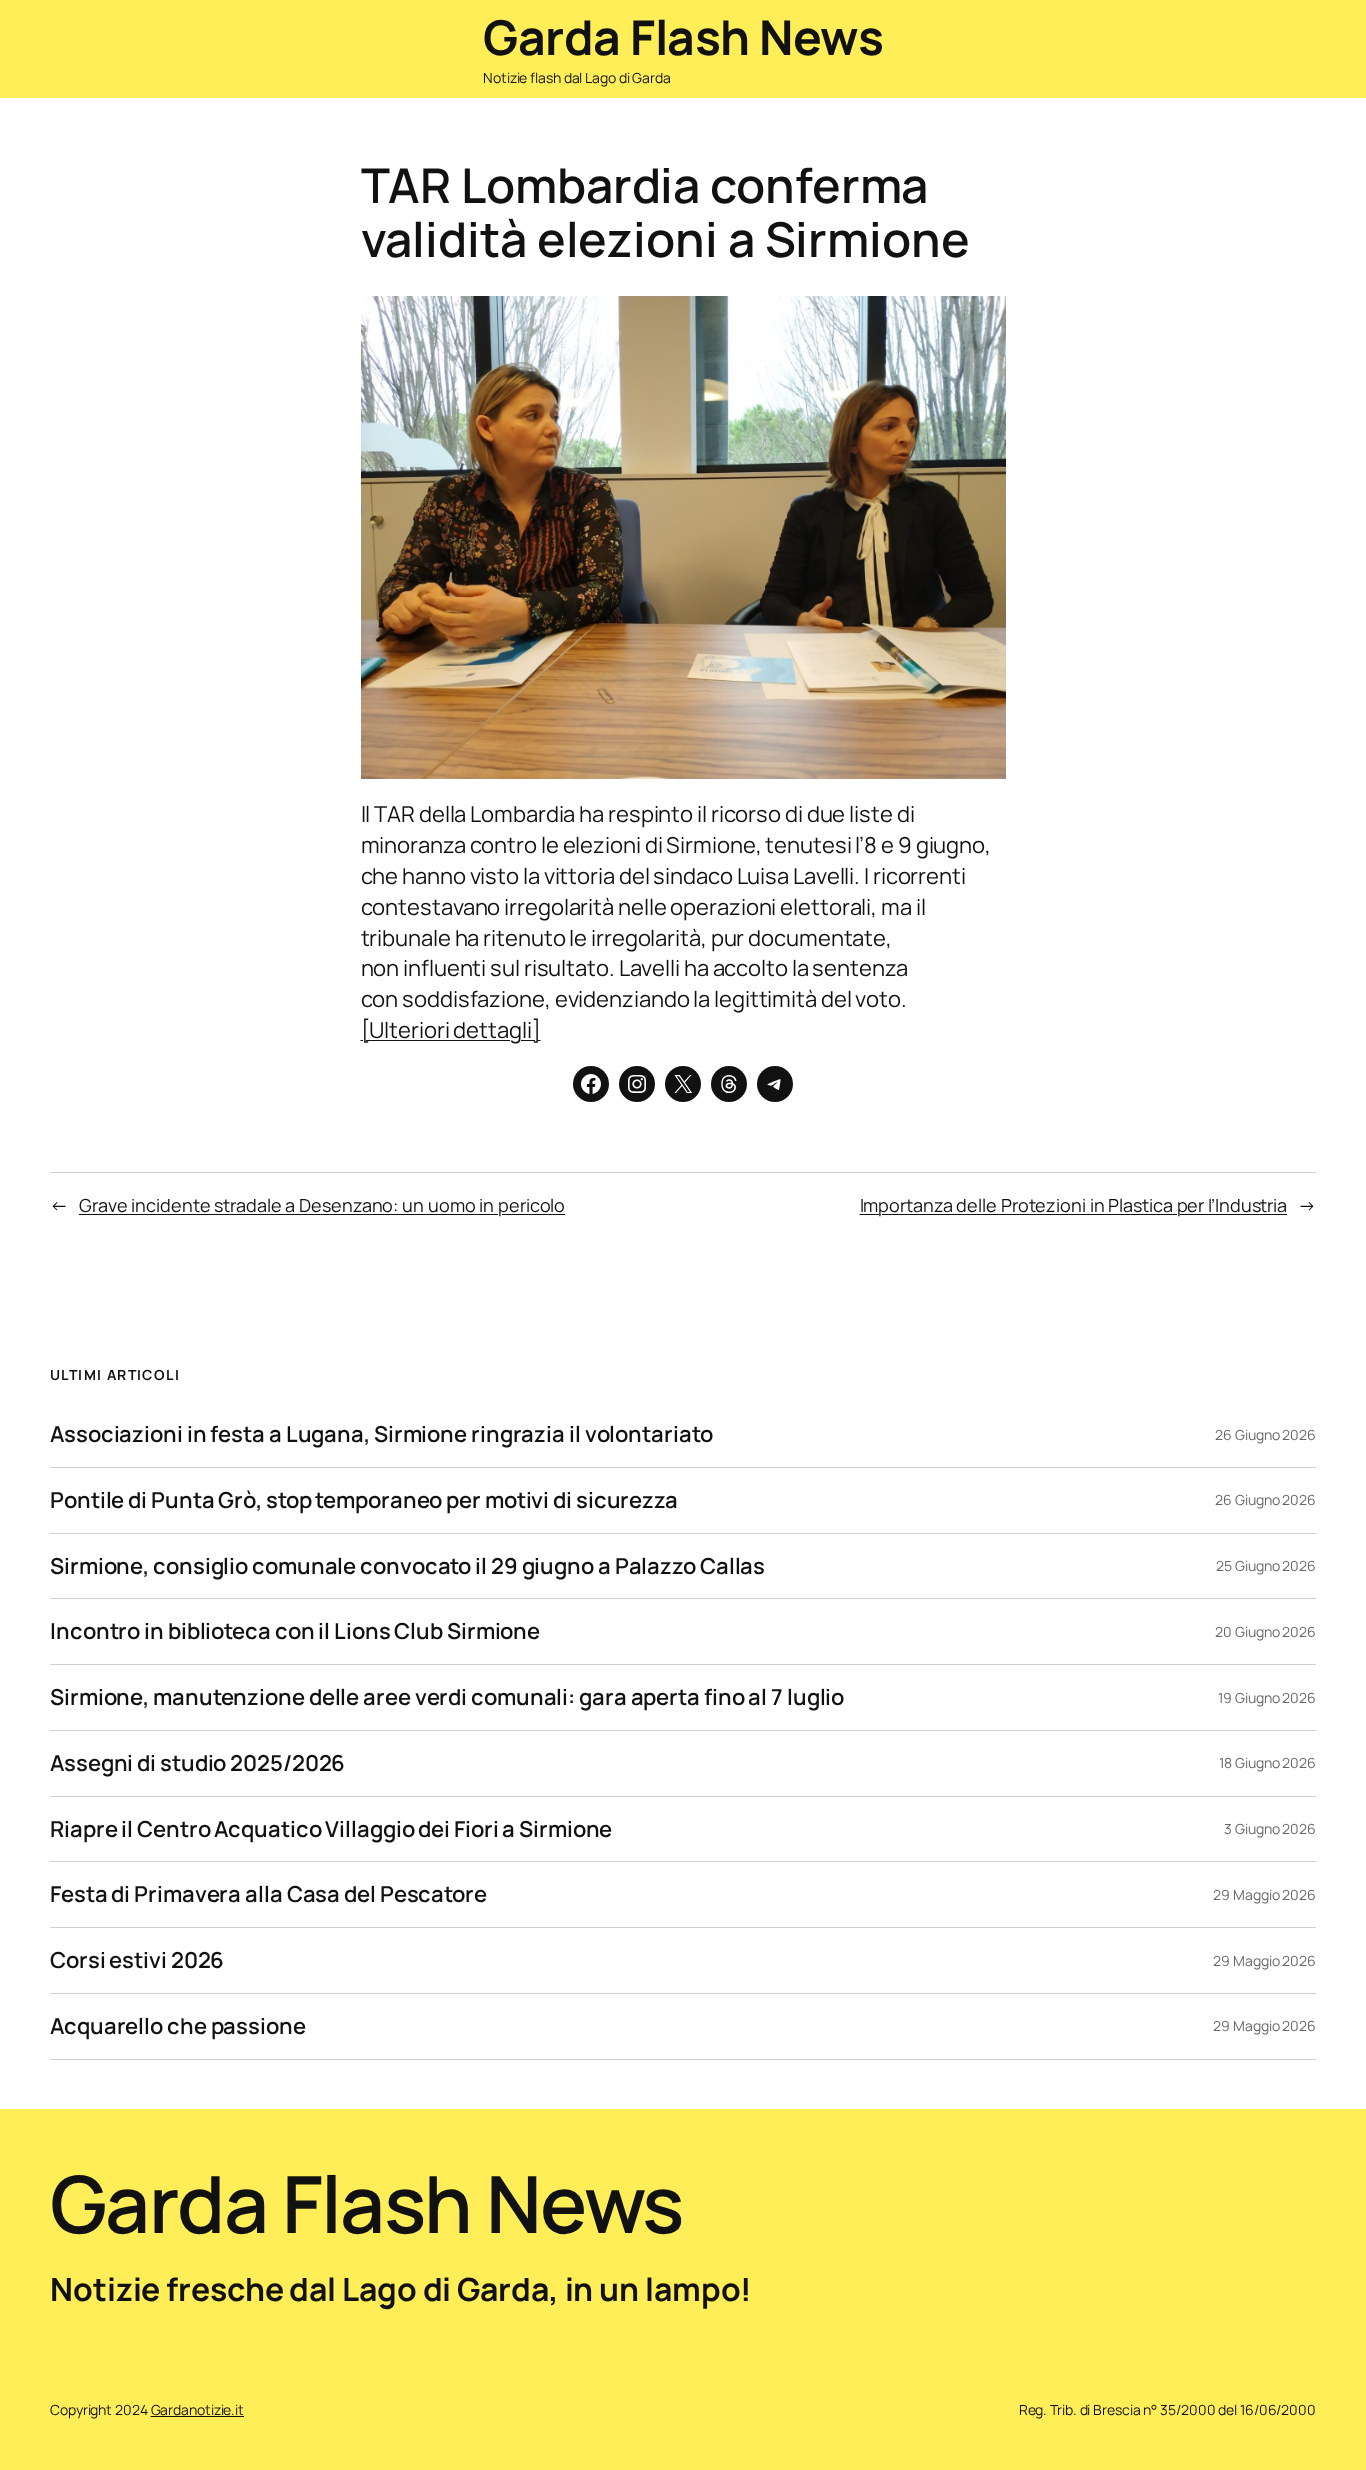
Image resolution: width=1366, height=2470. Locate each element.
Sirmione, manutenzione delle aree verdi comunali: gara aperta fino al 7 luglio (447, 1697)
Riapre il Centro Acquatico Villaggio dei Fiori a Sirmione (331, 1829)
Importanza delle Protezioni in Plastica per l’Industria (1074, 1205)
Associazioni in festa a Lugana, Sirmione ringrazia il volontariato (381, 1434)
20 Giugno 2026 (1265, 1631)
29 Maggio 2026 (1264, 1894)
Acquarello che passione (178, 2026)
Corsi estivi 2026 (137, 1960)
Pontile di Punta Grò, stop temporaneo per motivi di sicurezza (364, 1500)
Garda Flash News (683, 36)
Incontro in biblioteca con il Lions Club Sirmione (295, 1631)
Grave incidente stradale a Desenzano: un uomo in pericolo (322, 1205)
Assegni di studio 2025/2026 (197, 1763)
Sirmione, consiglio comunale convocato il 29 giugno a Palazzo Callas (407, 1566)
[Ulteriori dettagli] (451, 1030)
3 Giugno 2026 (1270, 1828)
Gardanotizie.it (198, 2409)
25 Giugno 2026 (1266, 1565)
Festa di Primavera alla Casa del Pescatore (268, 1894)
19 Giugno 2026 (1267, 1697)
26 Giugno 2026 (1265, 1434)
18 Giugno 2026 (1267, 1762)
